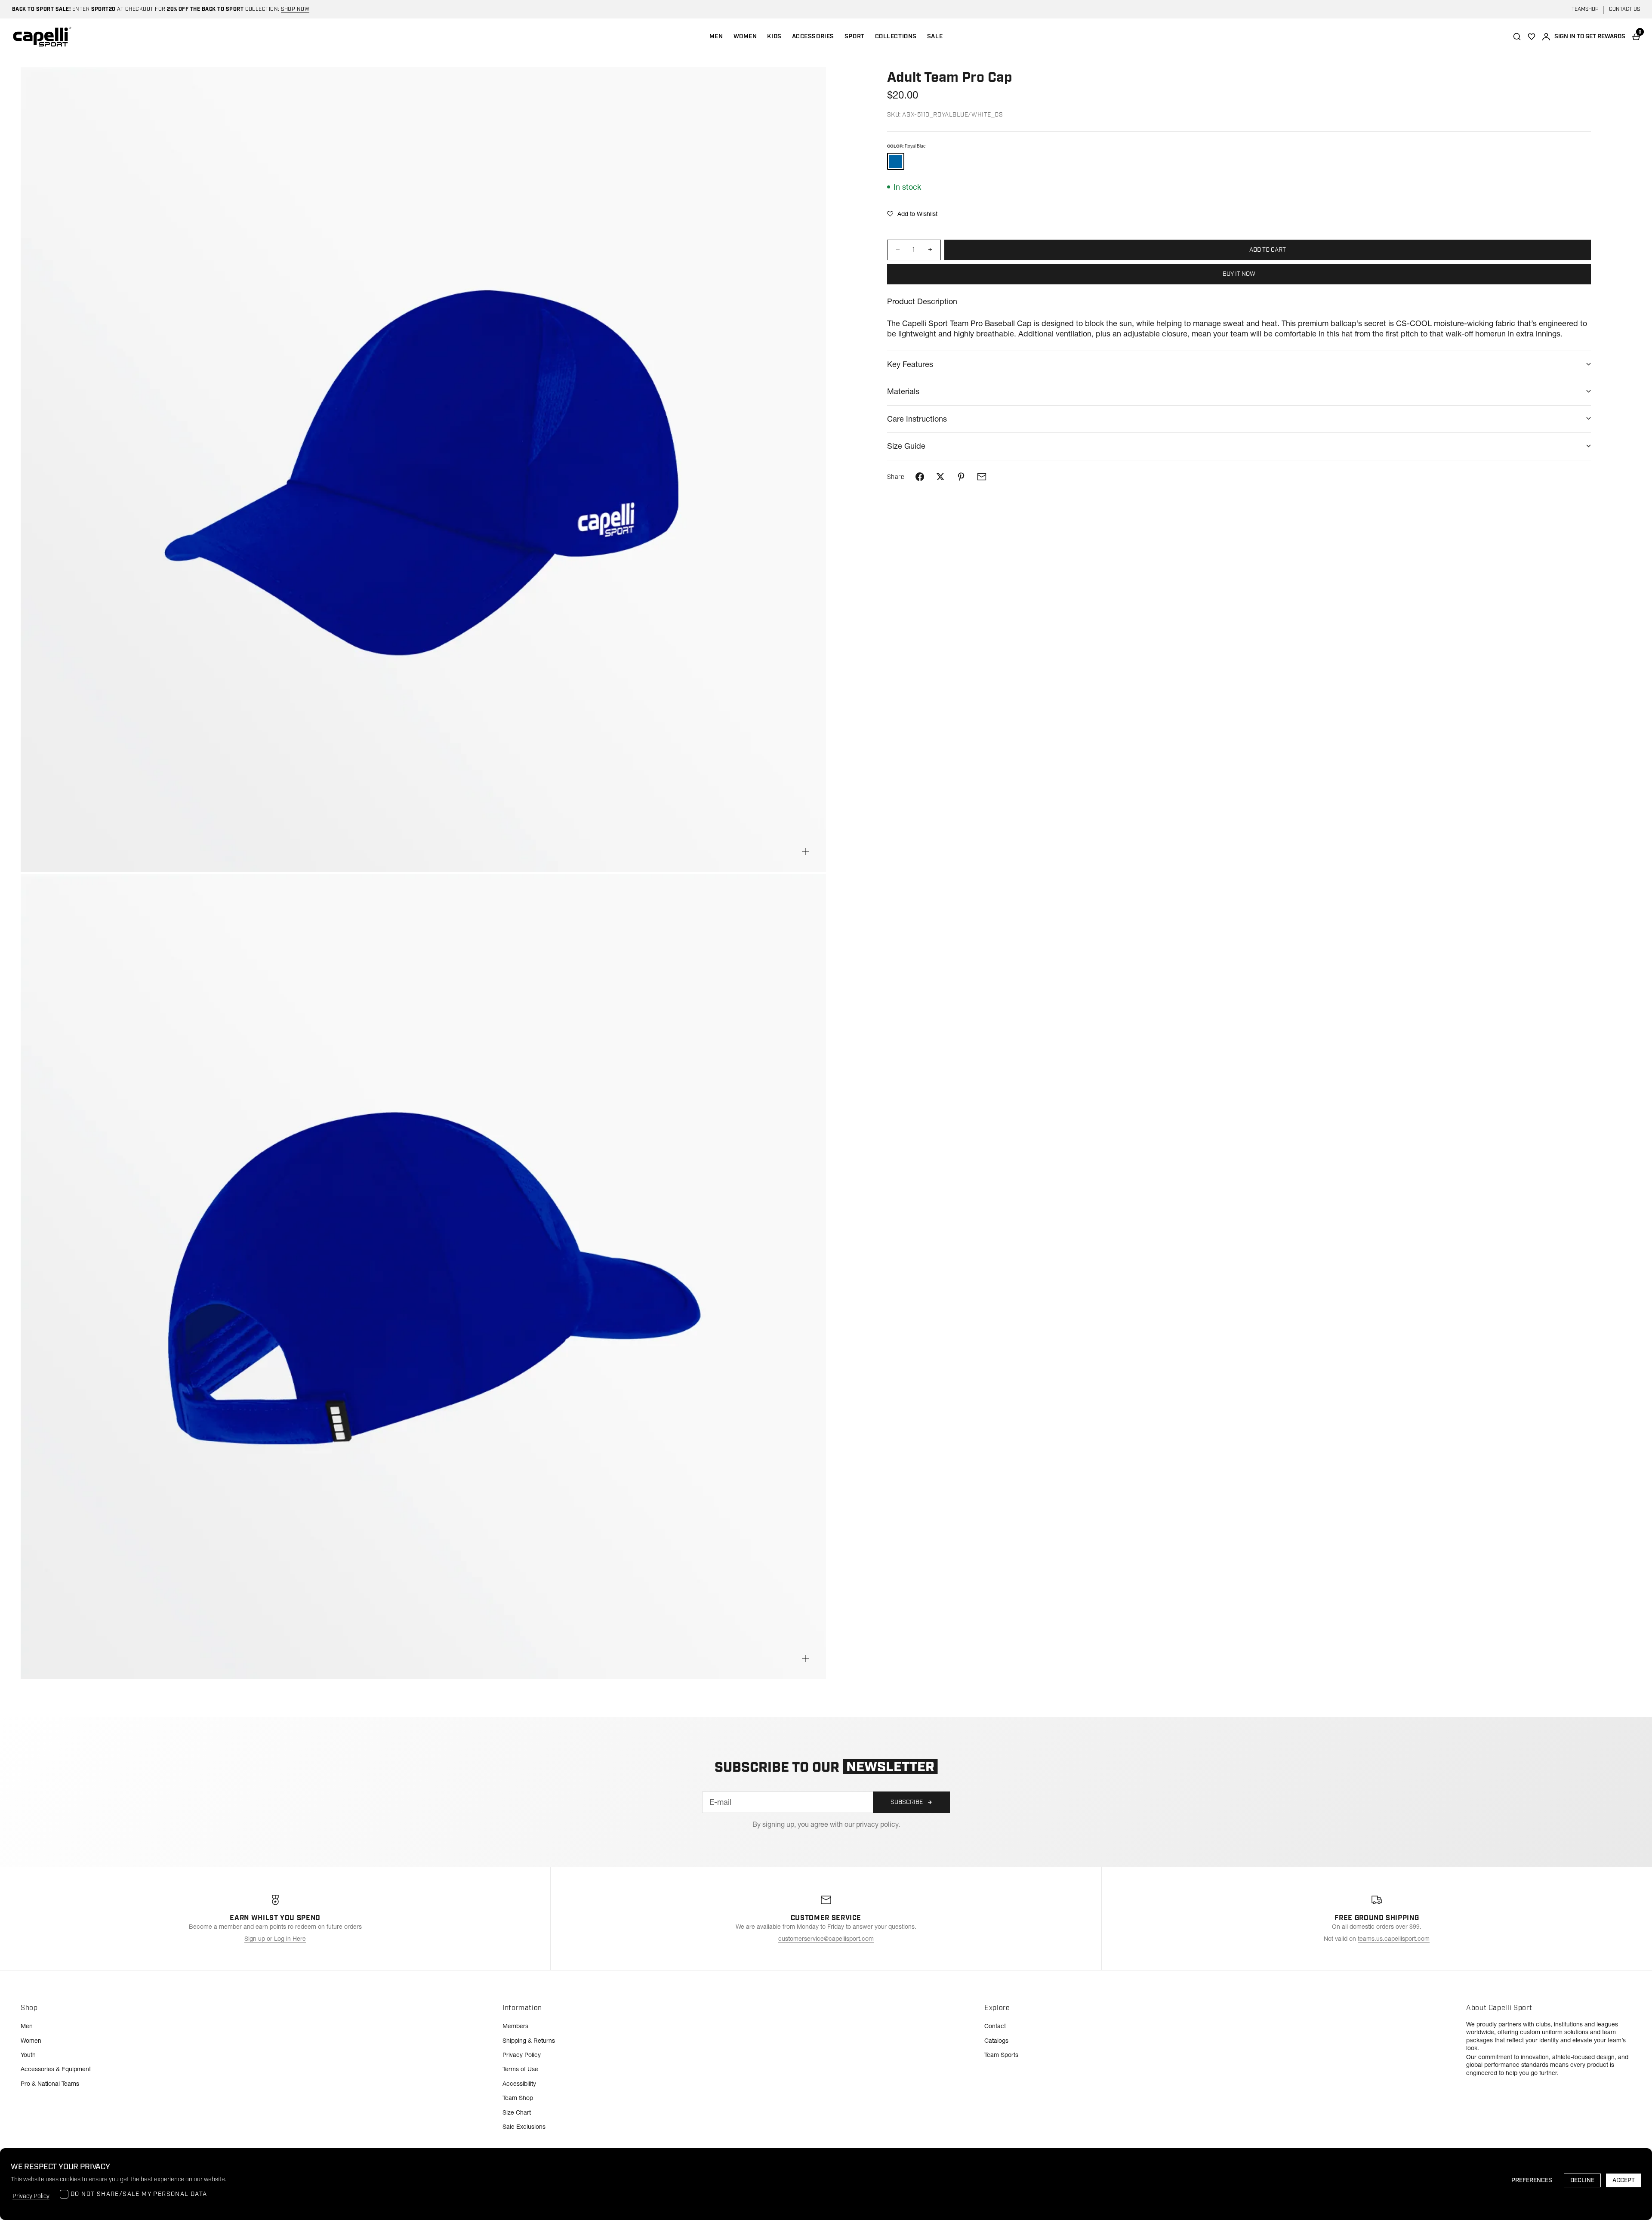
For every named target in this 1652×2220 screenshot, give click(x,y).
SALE (935, 37)
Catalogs (996, 2041)
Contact (995, 2026)
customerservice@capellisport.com (826, 1939)
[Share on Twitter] (940, 477)
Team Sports (1001, 2055)
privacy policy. (878, 1824)
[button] (912, 214)
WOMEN (745, 37)
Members (515, 2026)
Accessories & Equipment (56, 2069)
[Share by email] (982, 477)
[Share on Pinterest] (961, 477)
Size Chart (517, 2112)
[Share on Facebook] (920, 477)
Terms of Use (520, 2069)
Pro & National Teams (50, 2084)
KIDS (774, 37)
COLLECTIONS (896, 37)
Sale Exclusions (524, 2127)
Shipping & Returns (529, 2041)
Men (27, 2026)
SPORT (855, 37)
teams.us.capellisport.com (1394, 1939)
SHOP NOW (295, 9)
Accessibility (519, 2084)
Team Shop (518, 2098)
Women (31, 2041)
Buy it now (1239, 274)
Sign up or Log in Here (275, 1939)
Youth (28, 2055)
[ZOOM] (805, 851)
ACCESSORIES (813, 37)
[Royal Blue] (896, 161)
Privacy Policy (522, 2055)
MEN (716, 37)
